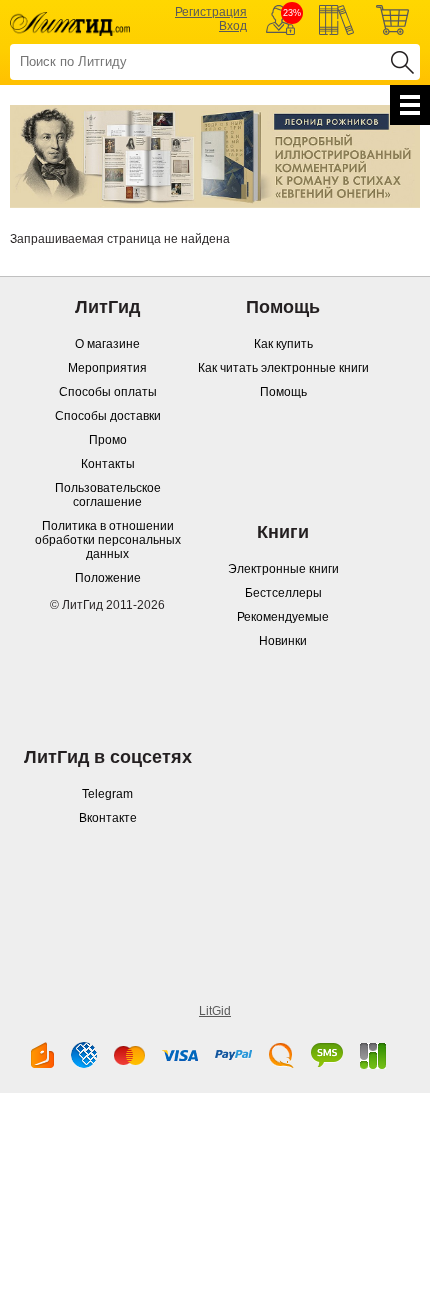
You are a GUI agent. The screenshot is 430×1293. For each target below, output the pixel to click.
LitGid (215, 1011)
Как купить (283, 344)
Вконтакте (108, 818)
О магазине (107, 344)
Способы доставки (108, 416)
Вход (233, 26)
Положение (108, 578)
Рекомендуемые (283, 617)
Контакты (108, 464)
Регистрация (211, 12)
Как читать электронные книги (283, 368)
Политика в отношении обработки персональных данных (108, 540)
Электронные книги (283, 569)
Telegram (107, 794)
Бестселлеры (283, 593)
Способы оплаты (108, 392)
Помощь (283, 392)
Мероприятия (107, 368)
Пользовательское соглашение (108, 495)
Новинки (283, 641)
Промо (108, 440)
